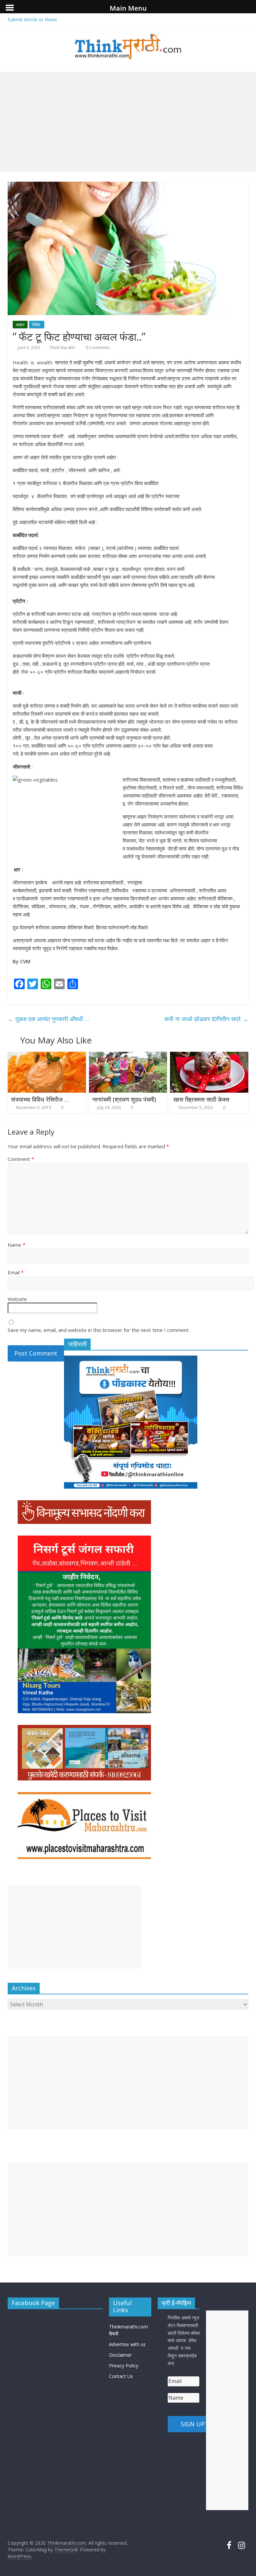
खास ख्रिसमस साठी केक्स (201, 1099)
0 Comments (97, 348)
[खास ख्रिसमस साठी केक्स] (209, 1056)
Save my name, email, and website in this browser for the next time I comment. (99, 1330)
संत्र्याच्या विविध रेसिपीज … (40, 1099)
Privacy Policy (124, 2366)
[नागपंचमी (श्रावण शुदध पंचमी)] (128, 1056)
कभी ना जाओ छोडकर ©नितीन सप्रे (206, 1019)
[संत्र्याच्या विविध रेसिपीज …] (47, 1056)
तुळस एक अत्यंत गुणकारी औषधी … (48, 1019)
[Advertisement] (128, 122)
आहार (20, 325)
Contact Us (121, 2376)
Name (16, 1245)
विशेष (37, 325)
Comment (21, 1159)
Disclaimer (120, 2355)
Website (17, 1299)
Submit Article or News (32, 19)
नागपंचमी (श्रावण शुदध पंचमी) (124, 1099)
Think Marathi (62, 348)
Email (16, 1272)
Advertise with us (127, 2344)
